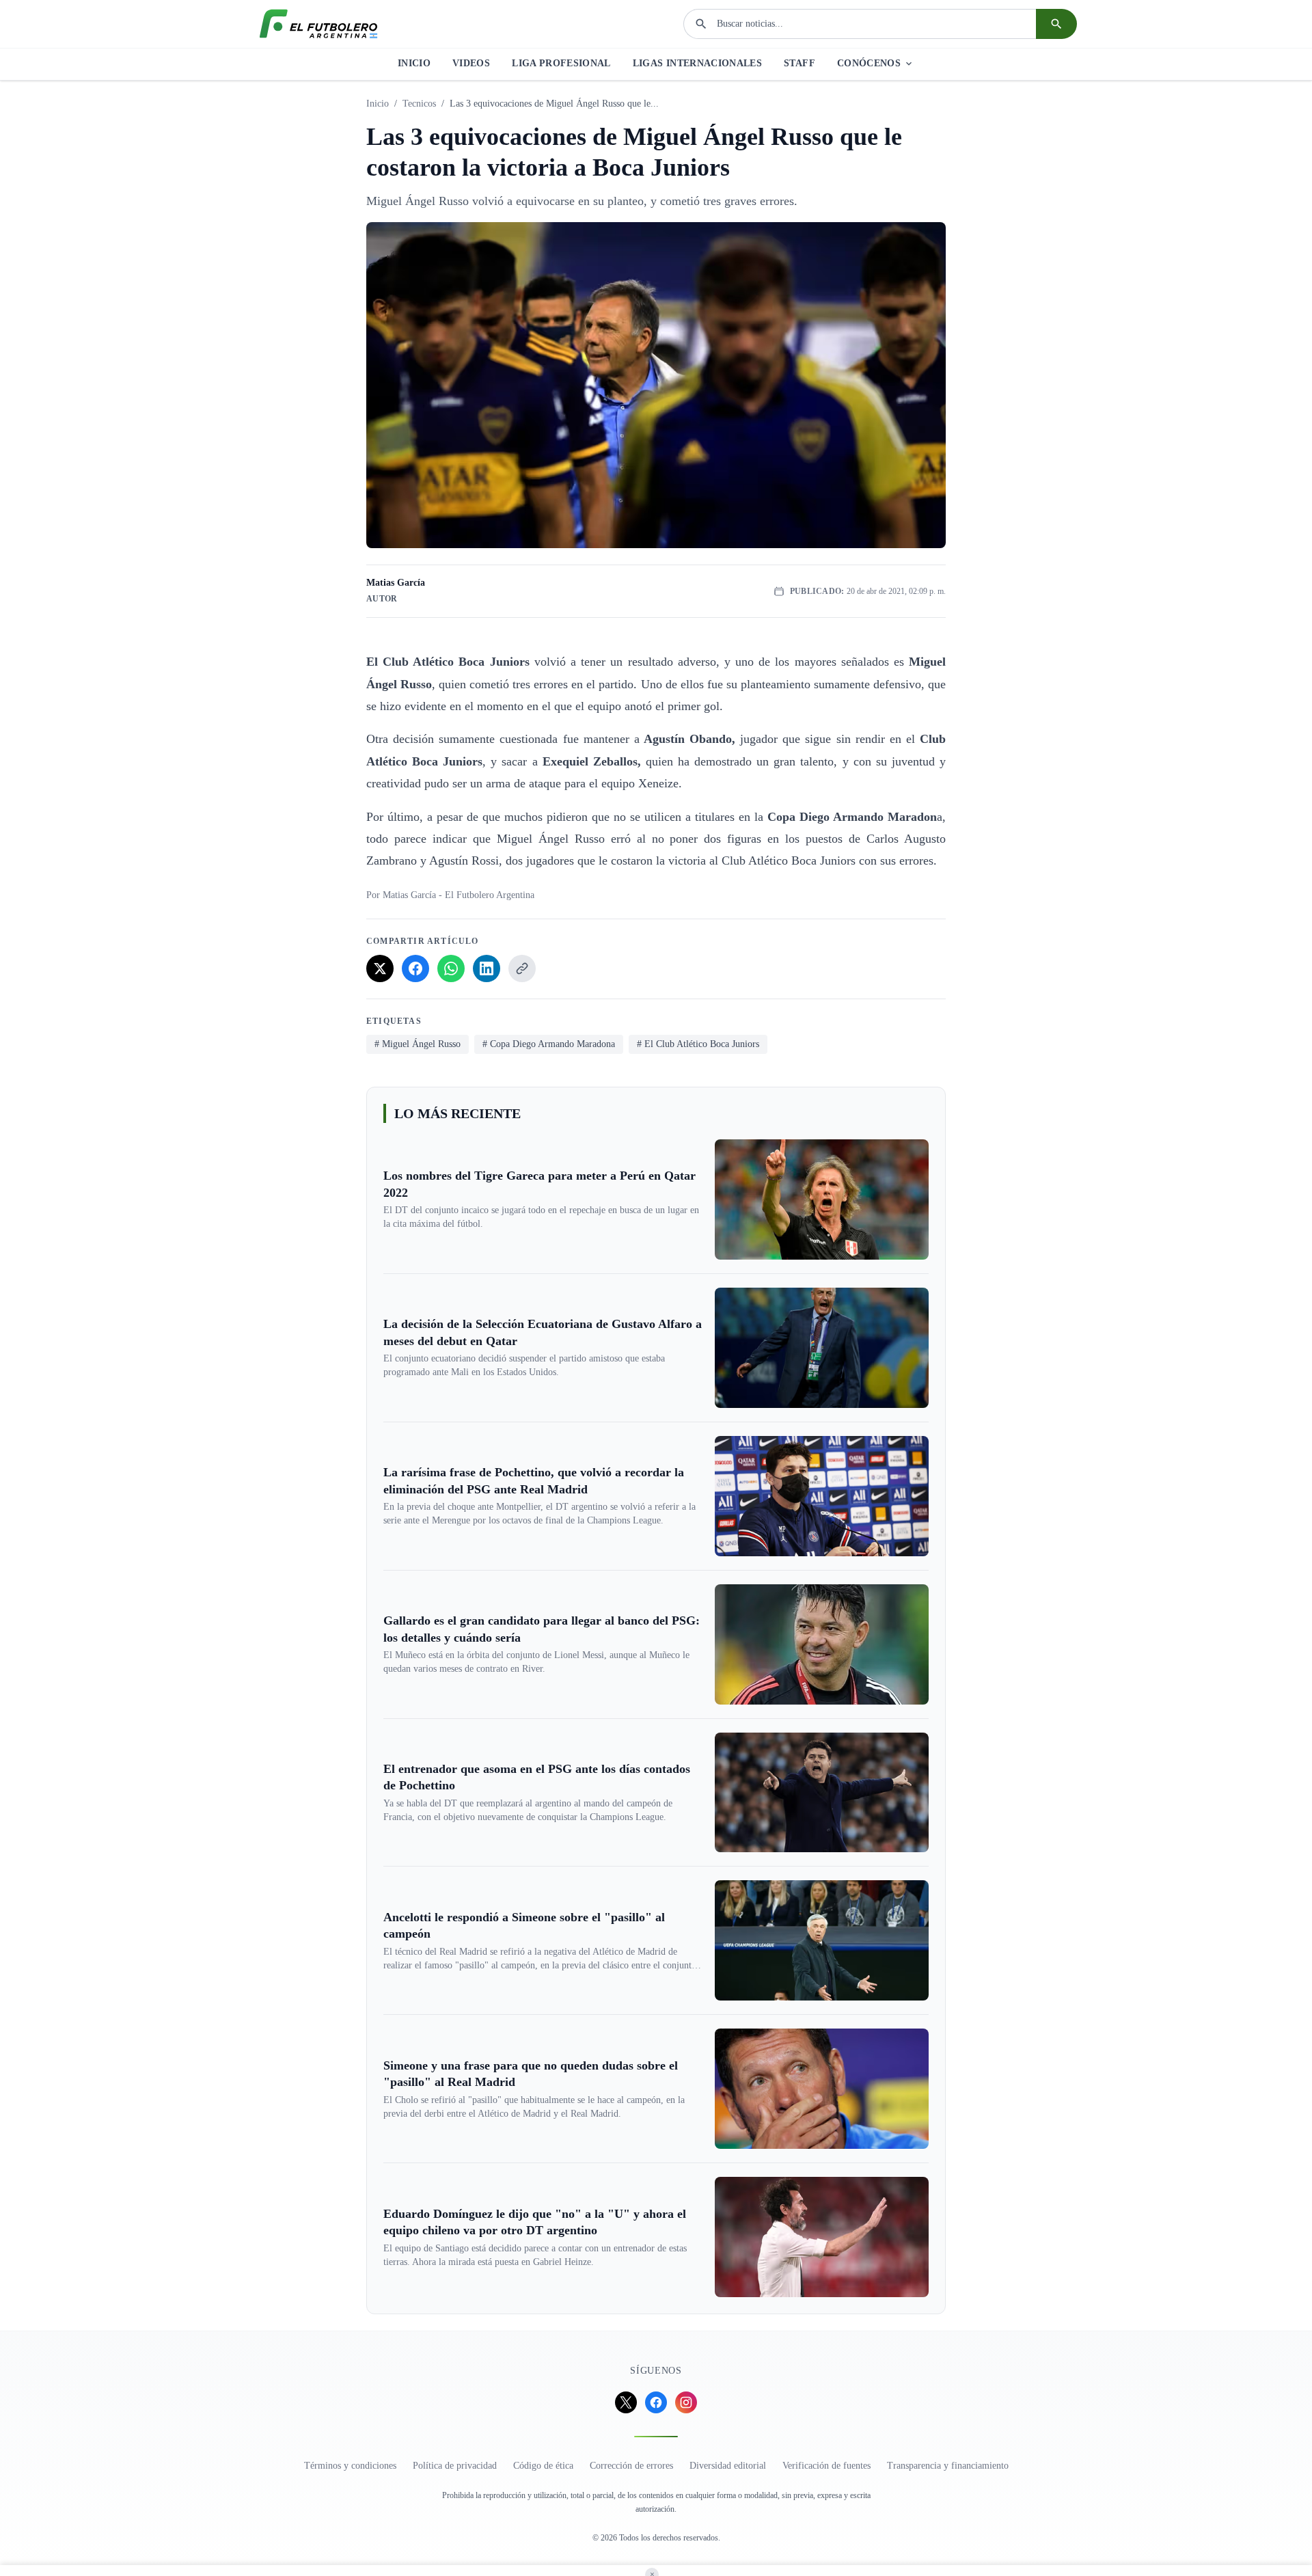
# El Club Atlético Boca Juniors (698, 1044)
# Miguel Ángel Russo (418, 1044)
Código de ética (543, 2466)
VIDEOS (471, 63)
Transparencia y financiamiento (948, 2466)
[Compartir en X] (380, 968)
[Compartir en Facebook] (415, 968)
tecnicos (419, 104)
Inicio (378, 104)
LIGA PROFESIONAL (561, 63)
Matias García (396, 583)
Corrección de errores (631, 2466)
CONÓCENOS (869, 63)
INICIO (414, 63)
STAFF (799, 63)
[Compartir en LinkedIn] (487, 968)
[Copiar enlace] (522, 968)
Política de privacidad (455, 2466)
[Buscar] (1056, 24)
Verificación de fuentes (826, 2466)
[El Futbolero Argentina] (318, 24)
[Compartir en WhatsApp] (451, 968)
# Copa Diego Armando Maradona (549, 1044)
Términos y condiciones (350, 2466)
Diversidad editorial (728, 2466)
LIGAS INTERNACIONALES (697, 63)
